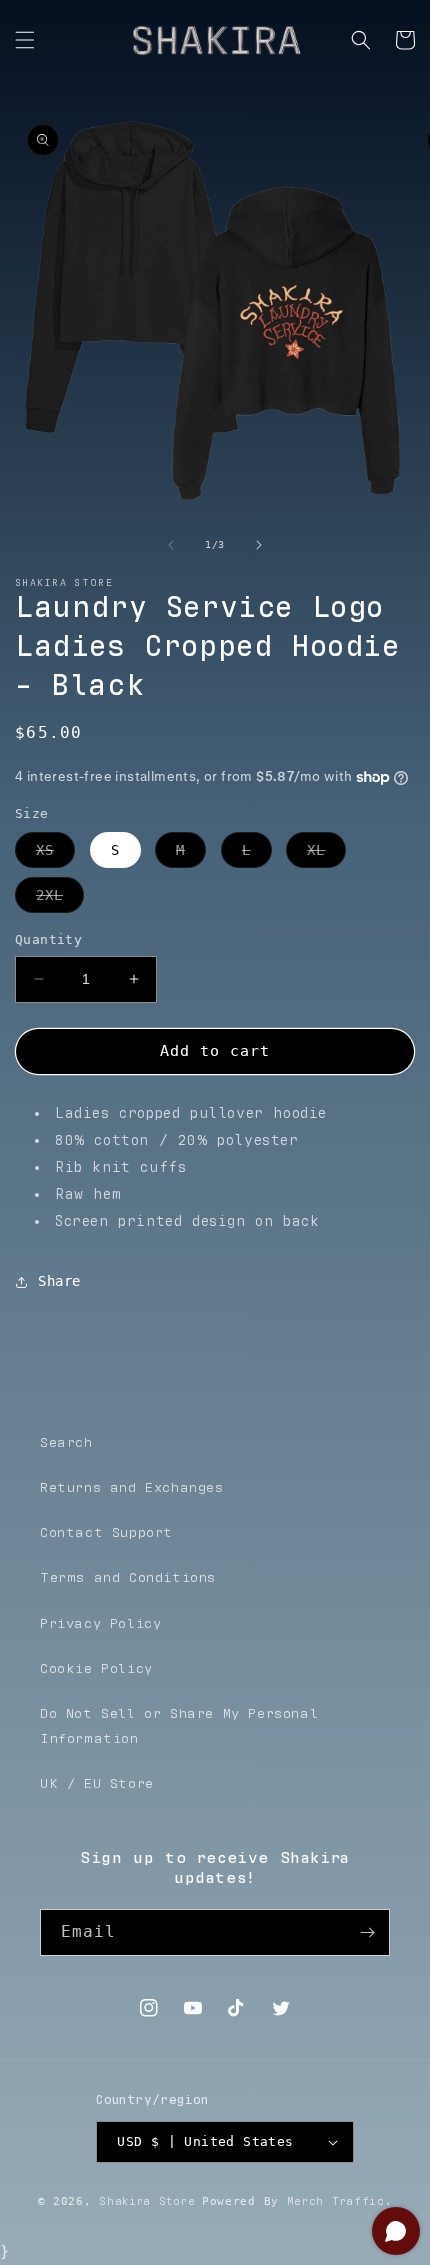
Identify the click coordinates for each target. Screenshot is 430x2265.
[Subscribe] (367, 1932)
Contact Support (106, 1533)
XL (326, 854)
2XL (60, 899)
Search (66, 1443)
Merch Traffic (336, 2201)
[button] (25, 40)
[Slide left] (171, 545)
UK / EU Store (97, 1784)
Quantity (48, 939)
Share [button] (59, 1281)
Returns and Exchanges (132, 1488)
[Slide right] (259, 545)
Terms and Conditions (128, 1578)
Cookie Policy (96, 1669)
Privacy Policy (100, 1624)
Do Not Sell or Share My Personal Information (179, 1726)
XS (55, 854)
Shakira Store (147, 2201)
